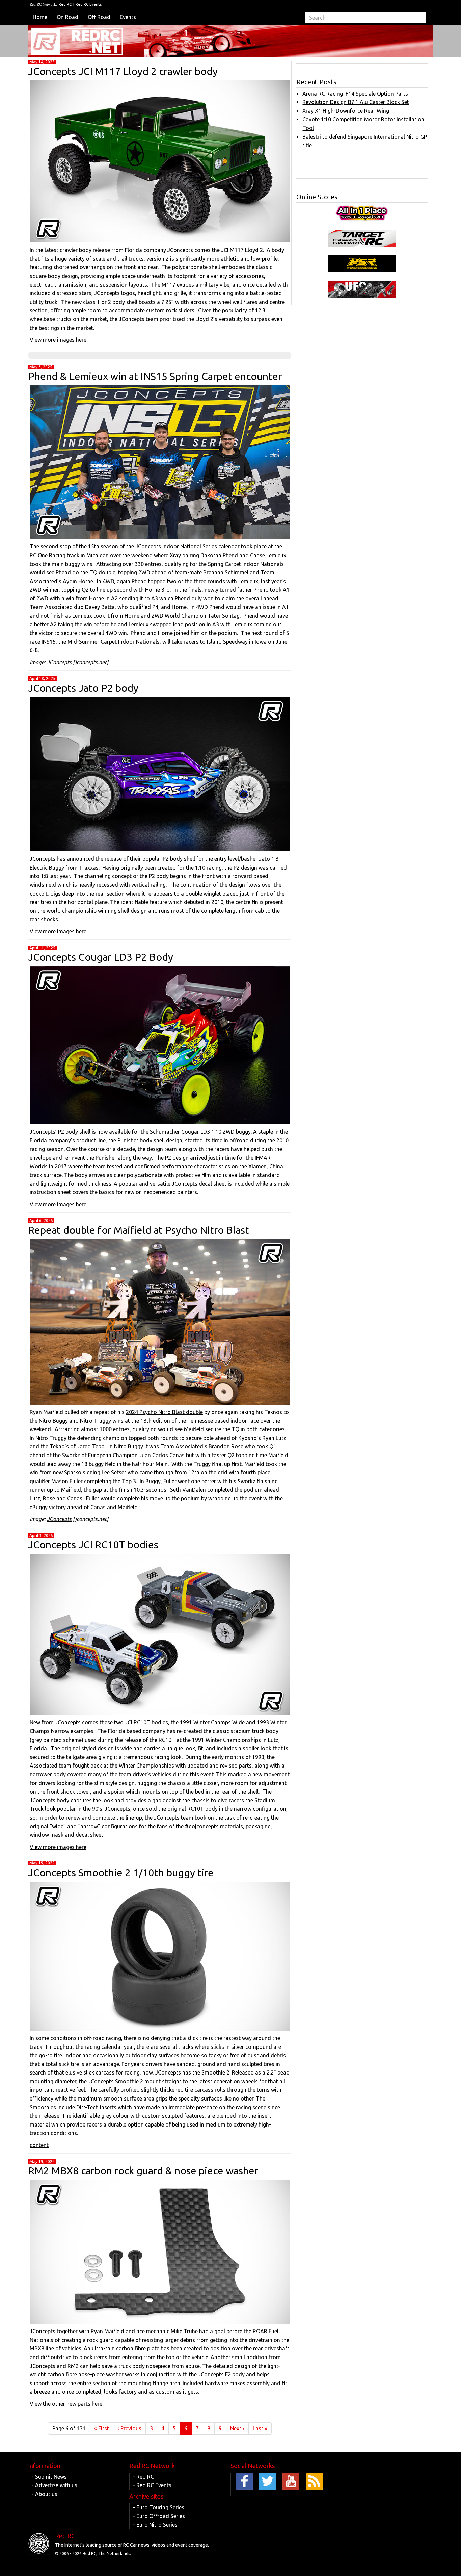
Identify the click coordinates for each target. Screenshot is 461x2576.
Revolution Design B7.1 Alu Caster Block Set (356, 102)
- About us (45, 2494)
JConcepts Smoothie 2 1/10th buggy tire (121, 1873)
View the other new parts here (66, 2404)
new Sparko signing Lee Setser (90, 1472)
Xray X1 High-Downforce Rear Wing (346, 111)
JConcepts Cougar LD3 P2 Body (101, 957)
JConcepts (59, 662)
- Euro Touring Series (159, 2507)
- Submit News (49, 2477)
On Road (67, 17)
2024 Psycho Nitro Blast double (164, 1412)
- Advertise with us (55, 2485)
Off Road (99, 17)
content (39, 2145)
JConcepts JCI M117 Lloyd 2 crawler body (123, 71)
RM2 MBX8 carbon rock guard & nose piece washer (143, 2171)
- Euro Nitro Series (155, 2525)
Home (40, 17)
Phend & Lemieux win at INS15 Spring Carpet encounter (155, 376)
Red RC (65, 4)
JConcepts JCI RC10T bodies (93, 1545)
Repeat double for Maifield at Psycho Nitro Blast (139, 1230)
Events (128, 17)
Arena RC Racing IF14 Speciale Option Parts (355, 94)
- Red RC (143, 2477)
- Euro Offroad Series (159, 2516)
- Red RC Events (152, 2485)
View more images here (58, 340)
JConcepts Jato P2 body (83, 688)
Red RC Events (89, 4)
